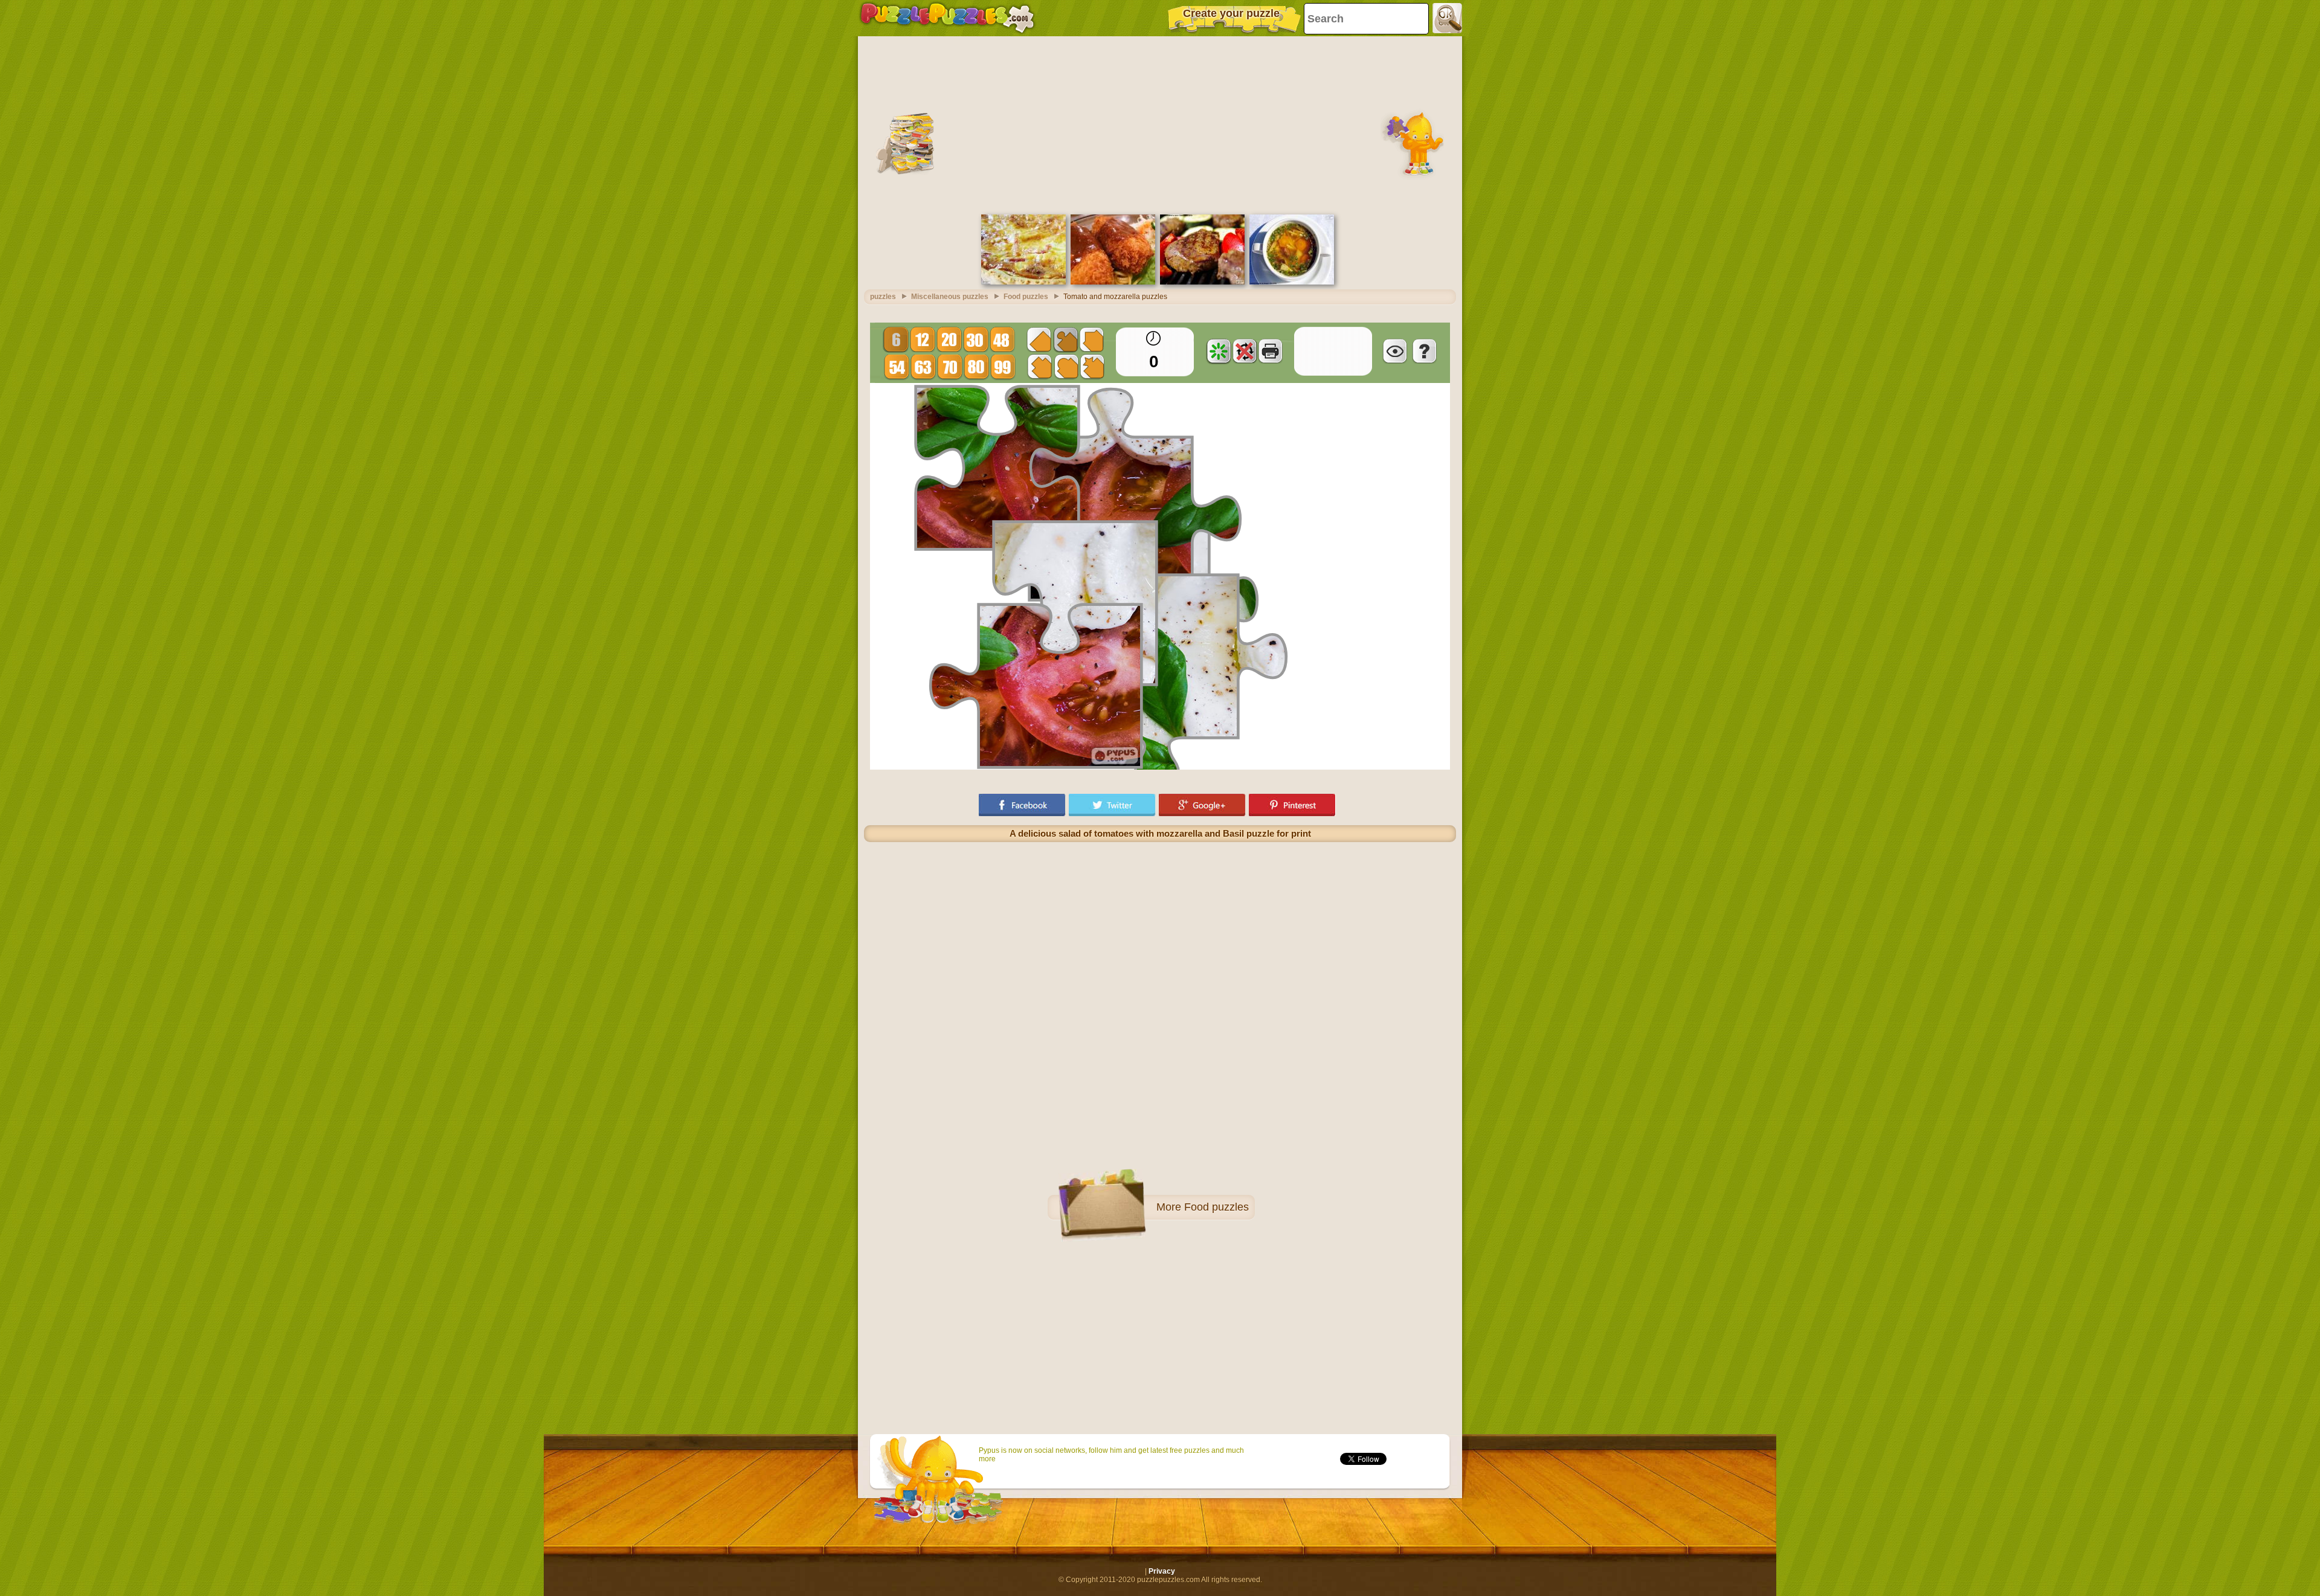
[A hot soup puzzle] (1292, 282)
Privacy (1162, 1571)
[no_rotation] (1245, 351)
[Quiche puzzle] (1023, 282)
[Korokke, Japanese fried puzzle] (1113, 282)
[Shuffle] (1219, 351)
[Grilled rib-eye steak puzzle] (1202, 282)
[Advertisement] (1160, 124)
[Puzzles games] (947, 18)
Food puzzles (1216, 1207)
